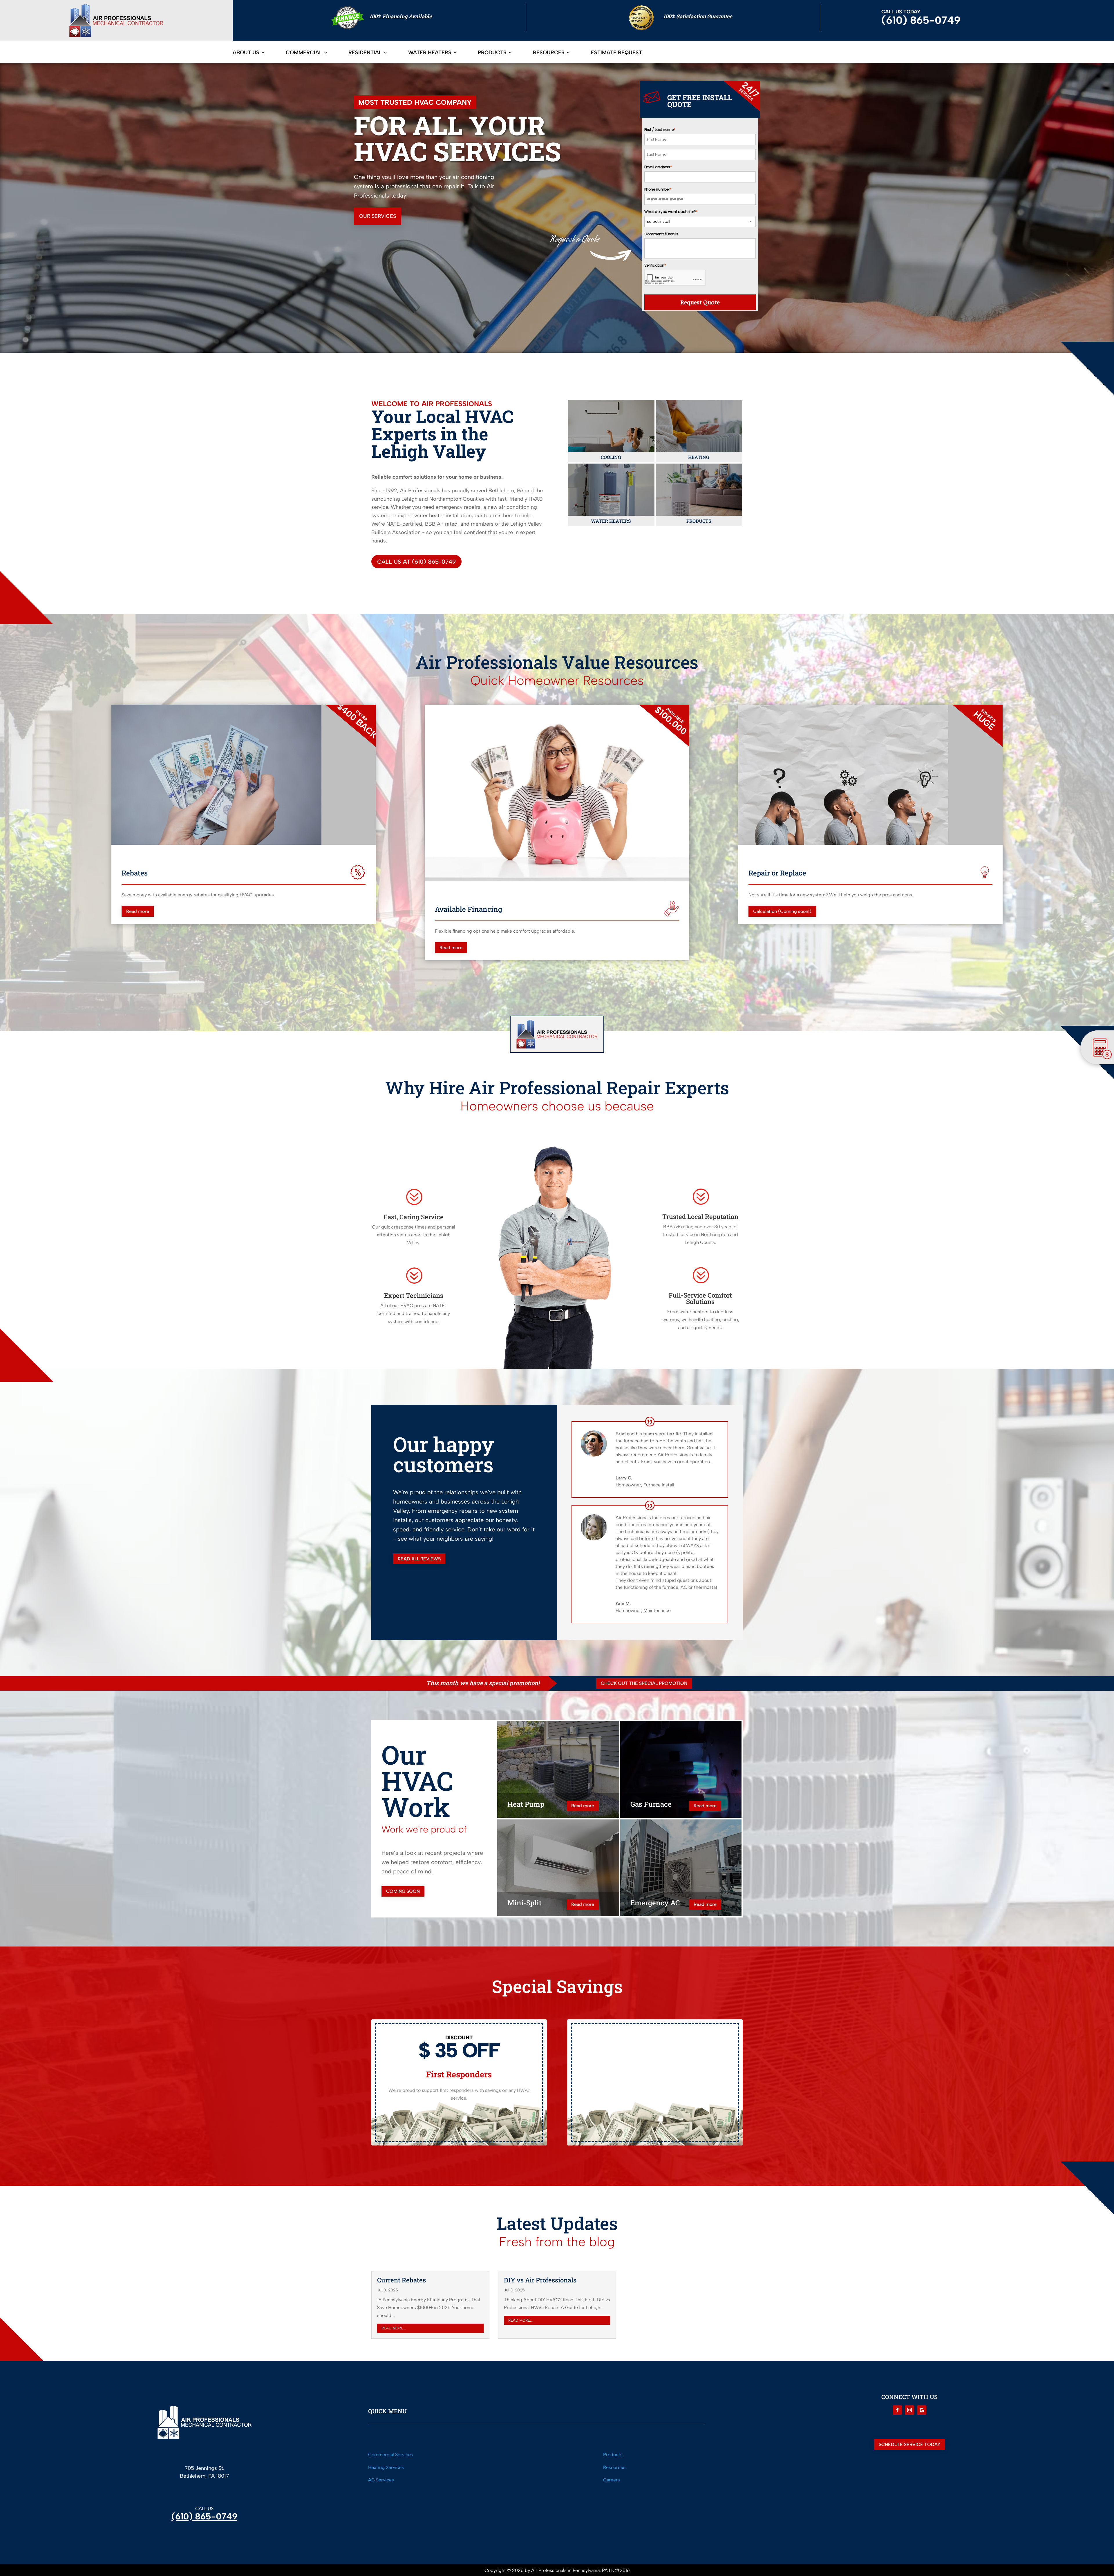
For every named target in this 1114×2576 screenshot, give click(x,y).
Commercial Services (391, 2455)
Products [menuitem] (492, 53)
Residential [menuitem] (365, 53)
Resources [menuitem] (549, 53)
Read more (138, 911)
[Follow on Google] (922, 2410)
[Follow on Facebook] (897, 2410)
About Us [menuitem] (246, 53)
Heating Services (386, 2467)
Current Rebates (402, 2280)
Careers (612, 2480)
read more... (394, 2328)
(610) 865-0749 (204, 2516)
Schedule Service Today (910, 2444)
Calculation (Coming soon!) (782, 911)
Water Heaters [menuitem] (430, 53)
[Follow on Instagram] (909, 2410)
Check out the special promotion (644, 1683)
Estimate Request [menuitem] (616, 53)
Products (613, 2455)
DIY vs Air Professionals (540, 2280)
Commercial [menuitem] (304, 53)
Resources (614, 2467)
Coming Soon (403, 1891)
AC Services (381, 2480)
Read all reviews (419, 1559)
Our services (378, 216)
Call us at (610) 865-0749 (416, 562)
